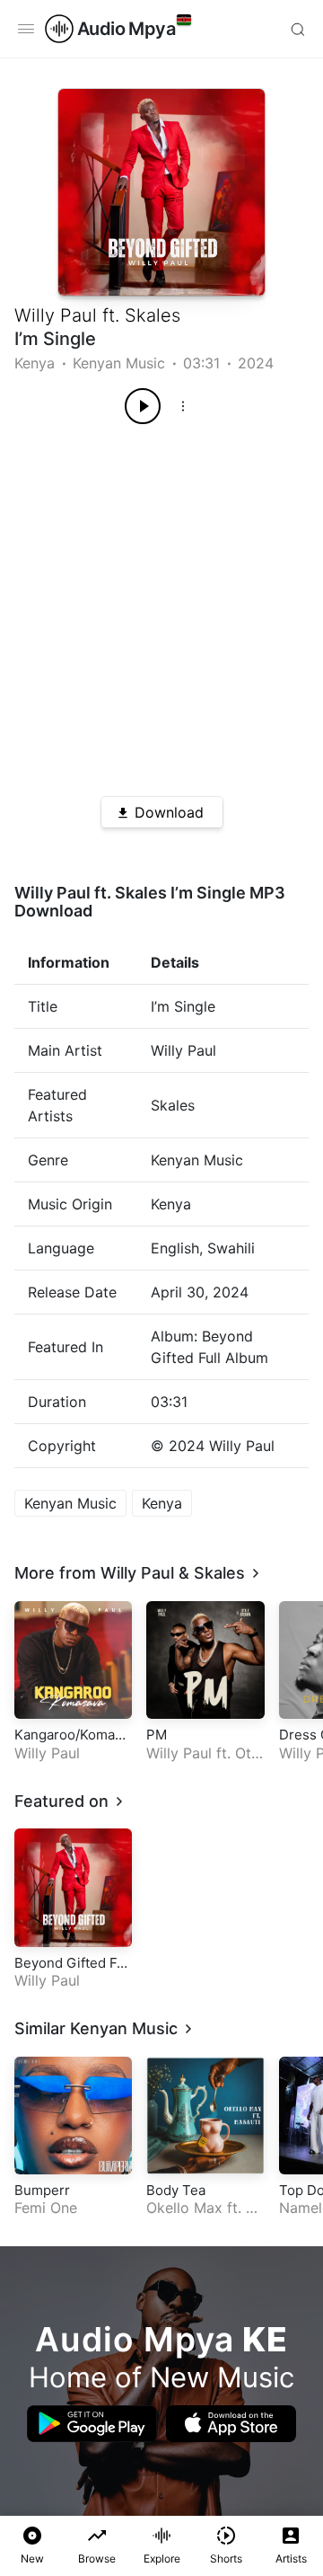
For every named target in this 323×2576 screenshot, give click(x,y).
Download (169, 812)
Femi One (46, 2208)
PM (157, 1735)
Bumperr (42, 2190)
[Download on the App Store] (231, 2424)
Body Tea (176, 2190)
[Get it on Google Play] (92, 2424)
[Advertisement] (161, 604)
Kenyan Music (119, 363)
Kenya (35, 363)
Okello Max (184, 2208)
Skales (153, 315)
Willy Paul (56, 315)
